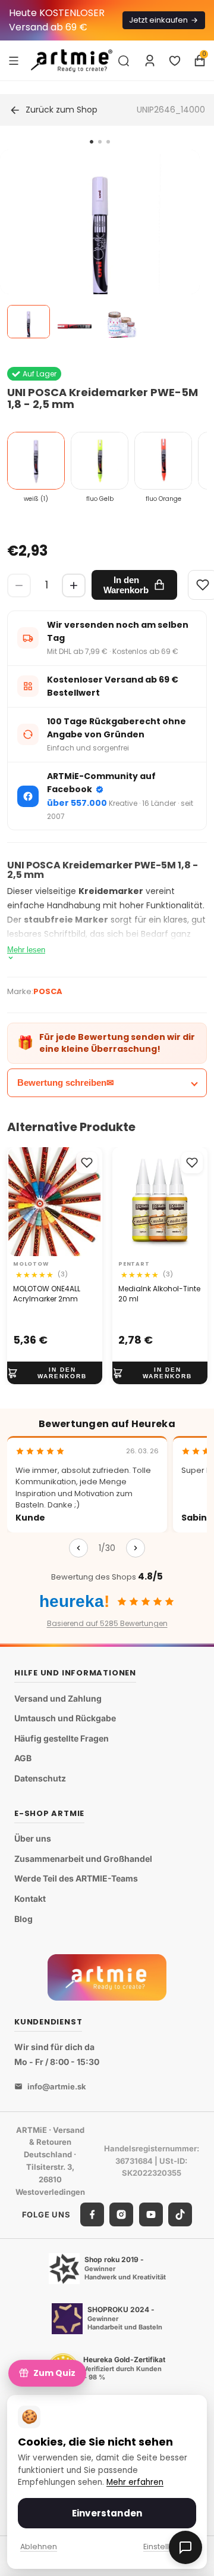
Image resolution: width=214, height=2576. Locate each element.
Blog (23, 1919)
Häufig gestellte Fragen (62, 1738)
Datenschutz (40, 1778)
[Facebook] (92, 2214)
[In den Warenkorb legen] (55, 1373)
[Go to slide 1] (92, 142)
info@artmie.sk (57, 2086)
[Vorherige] (78, 1548)
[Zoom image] (100, 250)
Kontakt (30, 1898)
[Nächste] (136, 1548)
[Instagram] (121, 2214)
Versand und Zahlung (58, 1698)
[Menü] (14, 60)
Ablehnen (39, 2547)
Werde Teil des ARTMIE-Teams (76, 1878)
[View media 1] (29, 322)
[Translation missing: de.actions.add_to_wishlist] (87, 1163)
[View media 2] (75, 322)
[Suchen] (124, 61)
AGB (23, 1758)
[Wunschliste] (175, 61)
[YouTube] (151, 2214)
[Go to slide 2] (100, 142)
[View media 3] (121, 322)
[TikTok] (180, 2214)
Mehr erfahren (135, 2482)
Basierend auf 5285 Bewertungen (107, 1623)
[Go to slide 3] (108, 142)
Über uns (33, 1838)
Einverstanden (107, 2513)
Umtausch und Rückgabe (65, 1718)
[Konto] (150, 61)
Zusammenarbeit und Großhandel (83, 1859)
